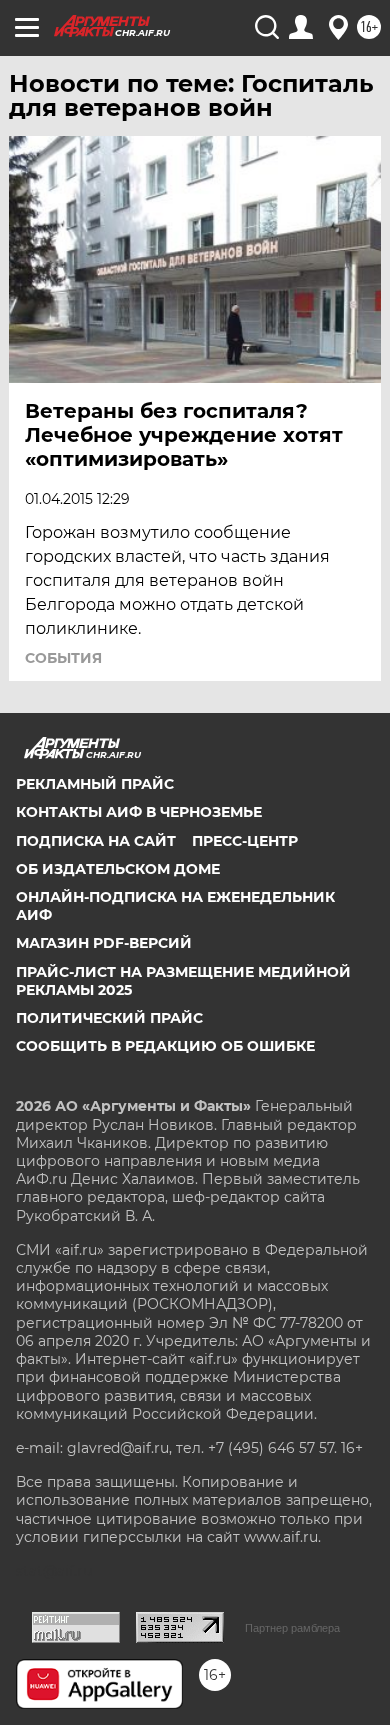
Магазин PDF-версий (104, 943)
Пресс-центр (245, 841)
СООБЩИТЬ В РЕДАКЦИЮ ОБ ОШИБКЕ (165, 1046)
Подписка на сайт (96, 841)
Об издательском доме (118, 869)
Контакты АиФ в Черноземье (139, 812)
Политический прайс (109, 1018)
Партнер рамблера (292, 1628)
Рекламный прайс (95, 784)
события (63, 658)
